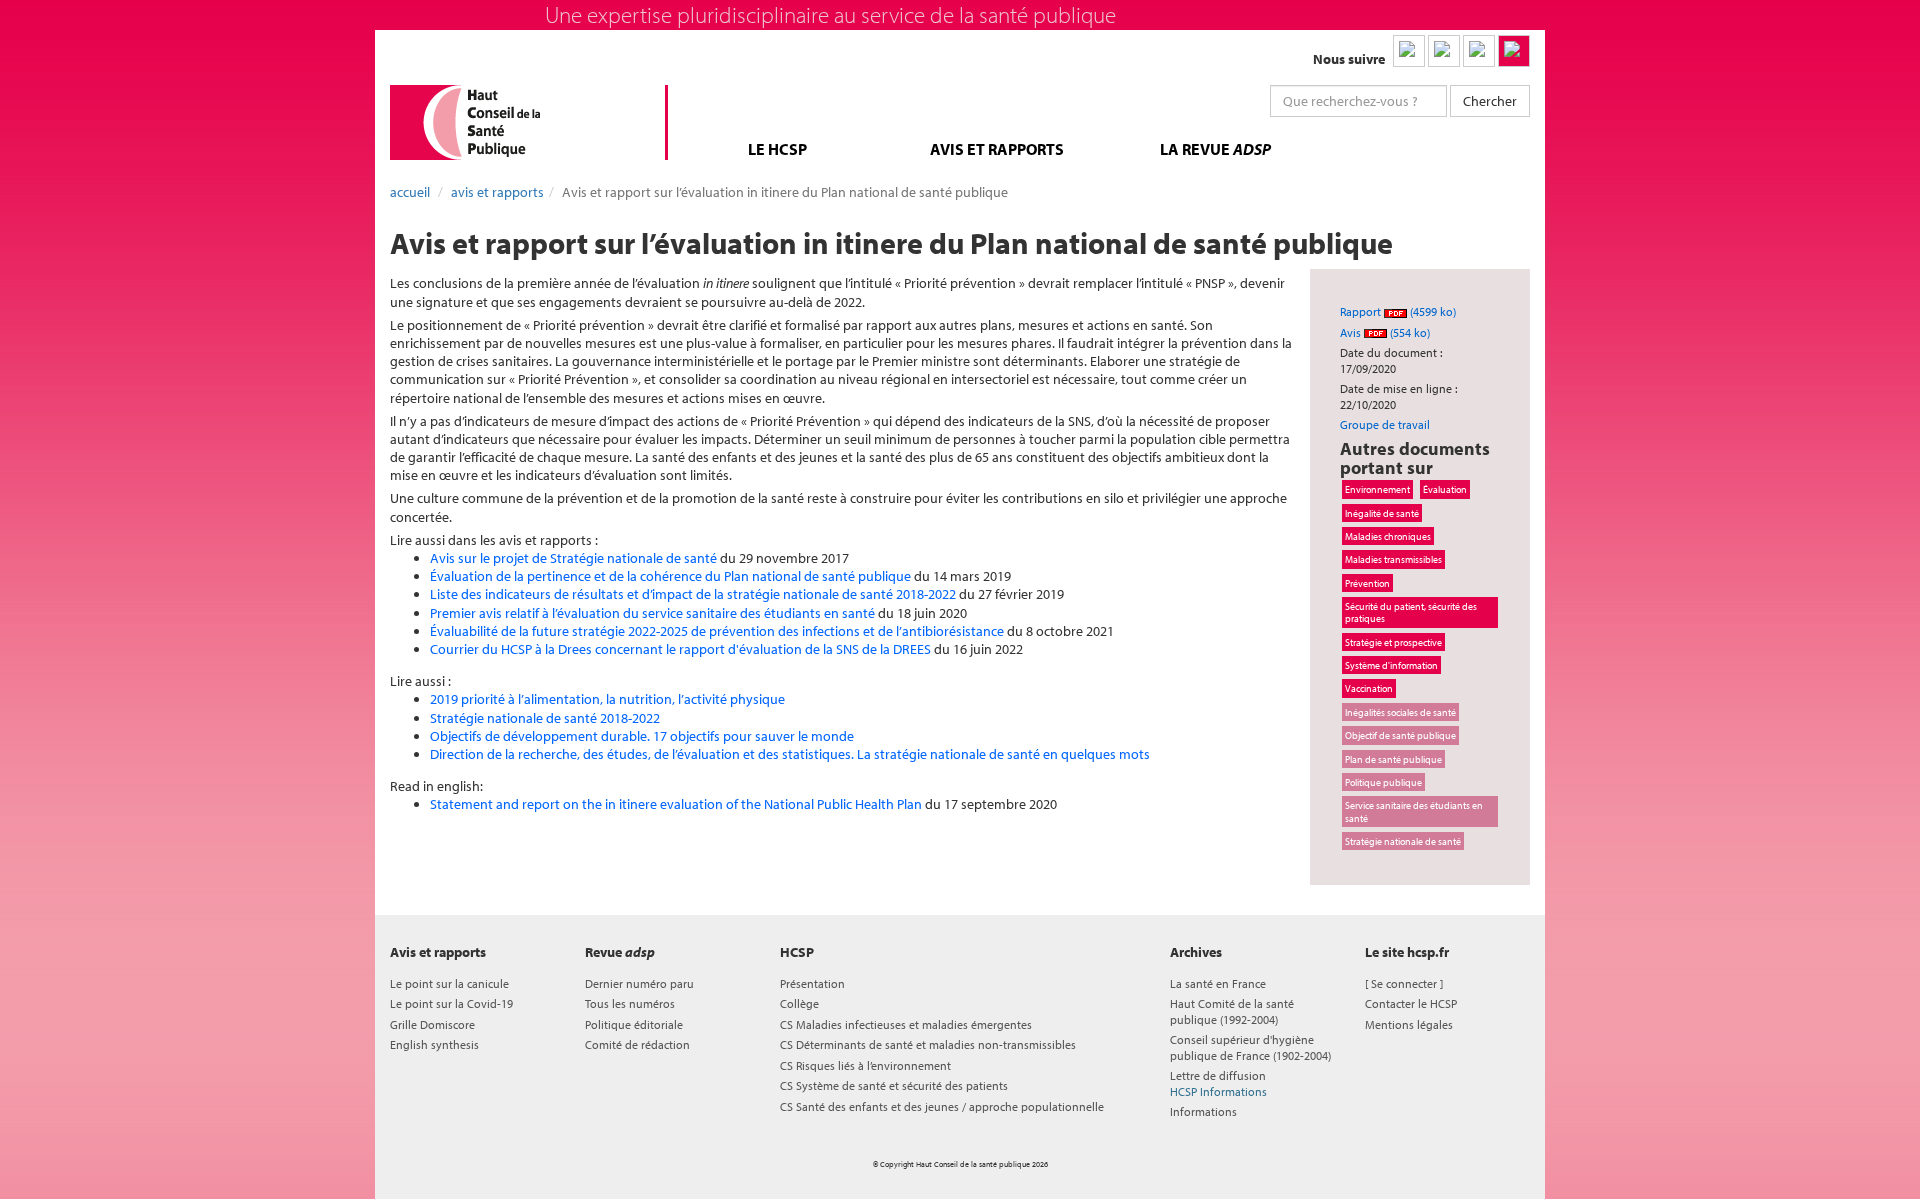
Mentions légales (1409, 1024)
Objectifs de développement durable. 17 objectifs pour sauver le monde (642, 736)
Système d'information (1391, 665)
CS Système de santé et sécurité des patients (894, 1085)
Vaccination (1369, 688)
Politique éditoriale (634, 1024)
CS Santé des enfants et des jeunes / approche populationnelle (942, 1106)
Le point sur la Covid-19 (451, 1003)
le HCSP (777, 149)
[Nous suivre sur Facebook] (1479, 51)
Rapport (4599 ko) (1398, 311)
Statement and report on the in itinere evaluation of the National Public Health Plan (676, 804)
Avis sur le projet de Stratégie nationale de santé (573, 558)
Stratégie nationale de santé (1403, 841)
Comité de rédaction (637, 1044)
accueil (410, 192)
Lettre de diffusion (1218, 1083)
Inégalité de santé (1382, 513)
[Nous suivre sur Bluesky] (1444, 51)
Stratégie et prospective (1393, 642)
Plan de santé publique (1393, 759)
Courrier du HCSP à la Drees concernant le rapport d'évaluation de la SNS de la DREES (680, 649)
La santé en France (1218, 983)
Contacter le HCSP (1411, 1003)
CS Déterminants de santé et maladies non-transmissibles (928, 1044)
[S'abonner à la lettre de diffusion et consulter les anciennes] (1514, 51)
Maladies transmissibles (1393, 559)
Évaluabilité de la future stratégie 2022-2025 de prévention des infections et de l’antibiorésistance (717, 631)
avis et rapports (997, 149)
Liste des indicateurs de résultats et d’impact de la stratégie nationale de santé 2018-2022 (693, 594)
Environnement (1377, 489)
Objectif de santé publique (1400, 735)
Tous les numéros (630, 1003)
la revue (1215, 149)
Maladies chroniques (1388, 536)
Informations (1203, 1111)
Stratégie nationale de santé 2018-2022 (545, 718)
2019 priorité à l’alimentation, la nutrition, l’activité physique (607, 699)
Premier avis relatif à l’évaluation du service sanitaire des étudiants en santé (652, 613)
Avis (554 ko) (1385, 332)
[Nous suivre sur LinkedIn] (1409, 51)
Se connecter (1404, 983)
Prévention (1367, 583)
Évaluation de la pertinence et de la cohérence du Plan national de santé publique (670, 576)
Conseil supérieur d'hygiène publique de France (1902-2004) (1250, 1047)
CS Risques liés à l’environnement (865, 1065)
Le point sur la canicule (449, 983)
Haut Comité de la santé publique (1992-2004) (1232, 1011)
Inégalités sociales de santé (1400, 712)
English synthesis (434, 1044)
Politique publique (1383, 782)
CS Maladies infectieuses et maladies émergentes (906, 1024)
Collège (799, 1003)
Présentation (812, 983)
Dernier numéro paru (639, 983)
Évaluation (1445, 489)
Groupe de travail (1385, 424)
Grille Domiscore (432, 1024)
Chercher (1490, 101)
